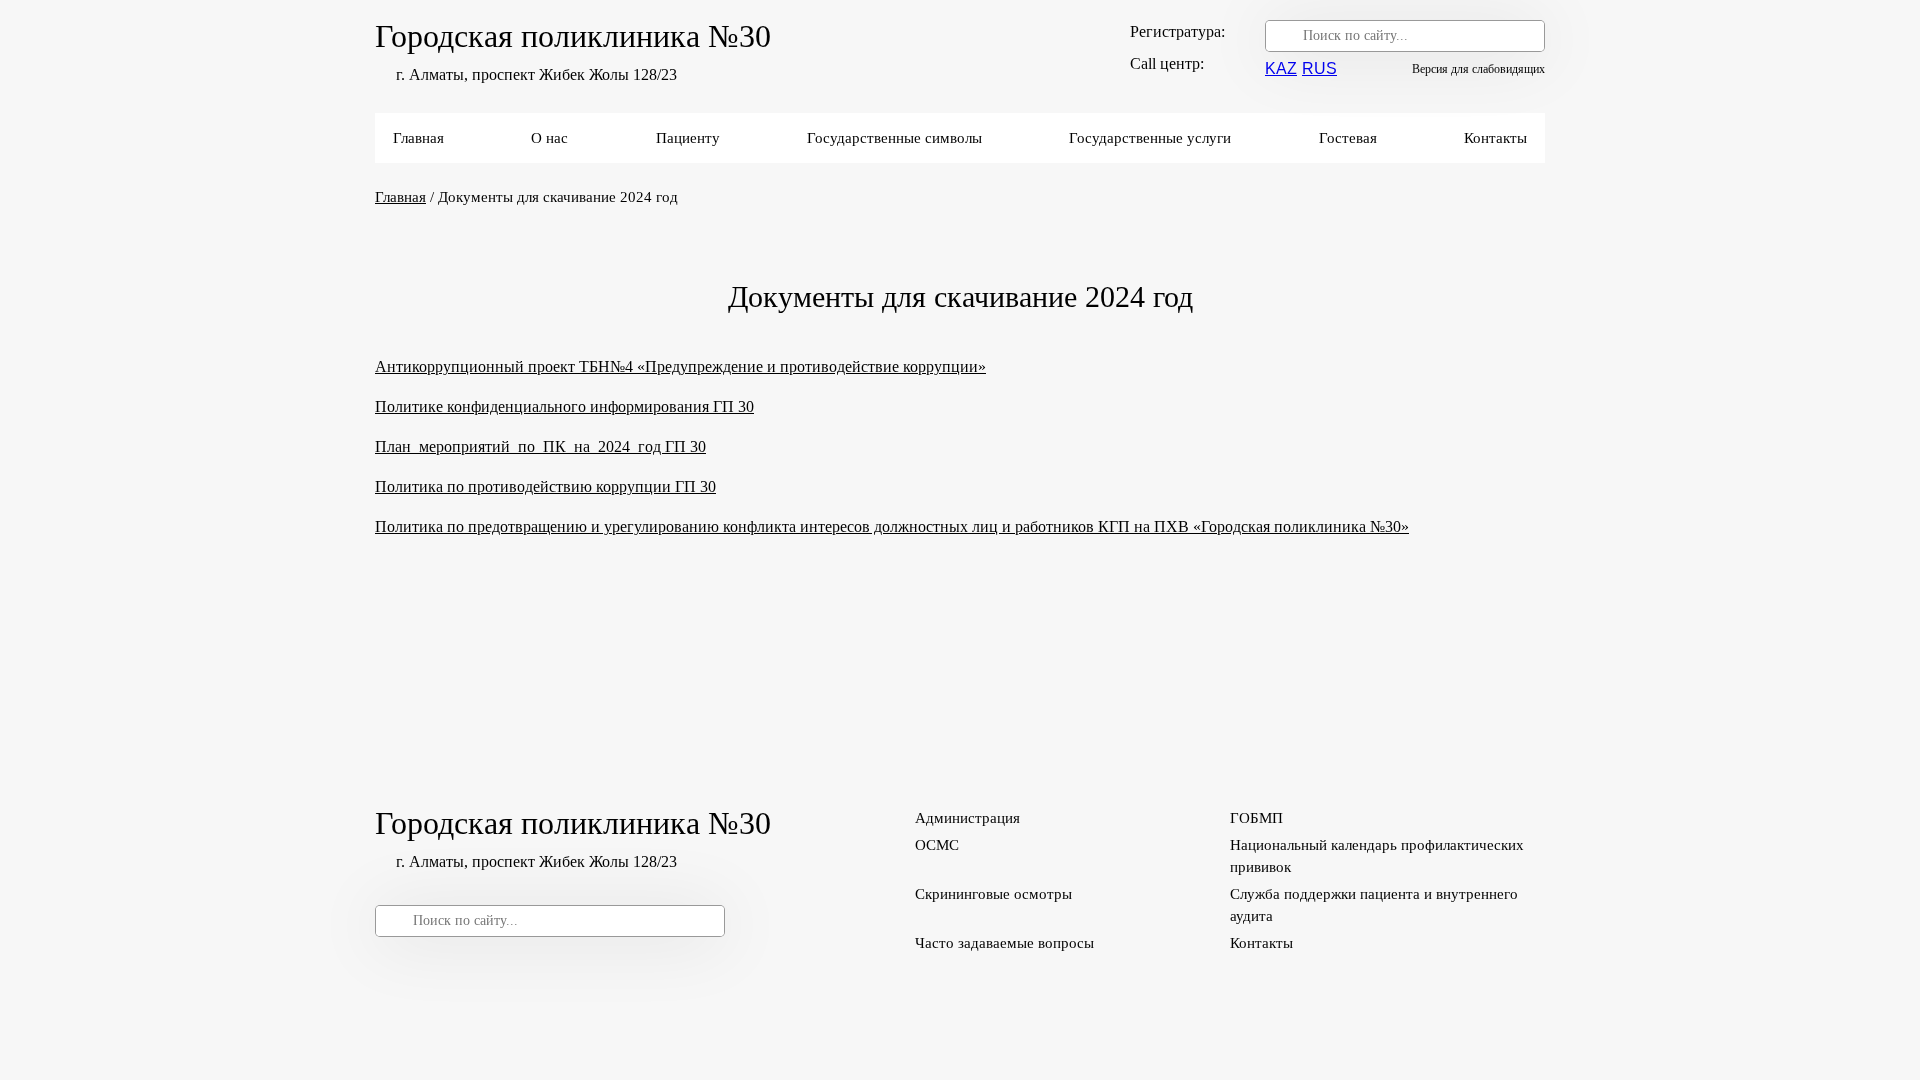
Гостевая (1348, 138)
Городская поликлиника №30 (573, 36)
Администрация (967, 818)
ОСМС (937, 845)
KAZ (1281, 68)
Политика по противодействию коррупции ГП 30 (545, 486)
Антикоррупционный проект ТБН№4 (506, 366)
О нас (549, 138)
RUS (1319, 68)
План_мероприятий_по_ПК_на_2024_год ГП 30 (540, 446)
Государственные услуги (1150, 138)
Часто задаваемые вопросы (1004, 943)
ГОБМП (1256, 818)
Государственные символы (894, 138)
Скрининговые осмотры (993, 894)
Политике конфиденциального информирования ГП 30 (564, 406)
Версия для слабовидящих (1478, 69)
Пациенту (688, 138)
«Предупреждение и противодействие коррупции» (811, 366)
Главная (418, 138)
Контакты (1495, 138)
